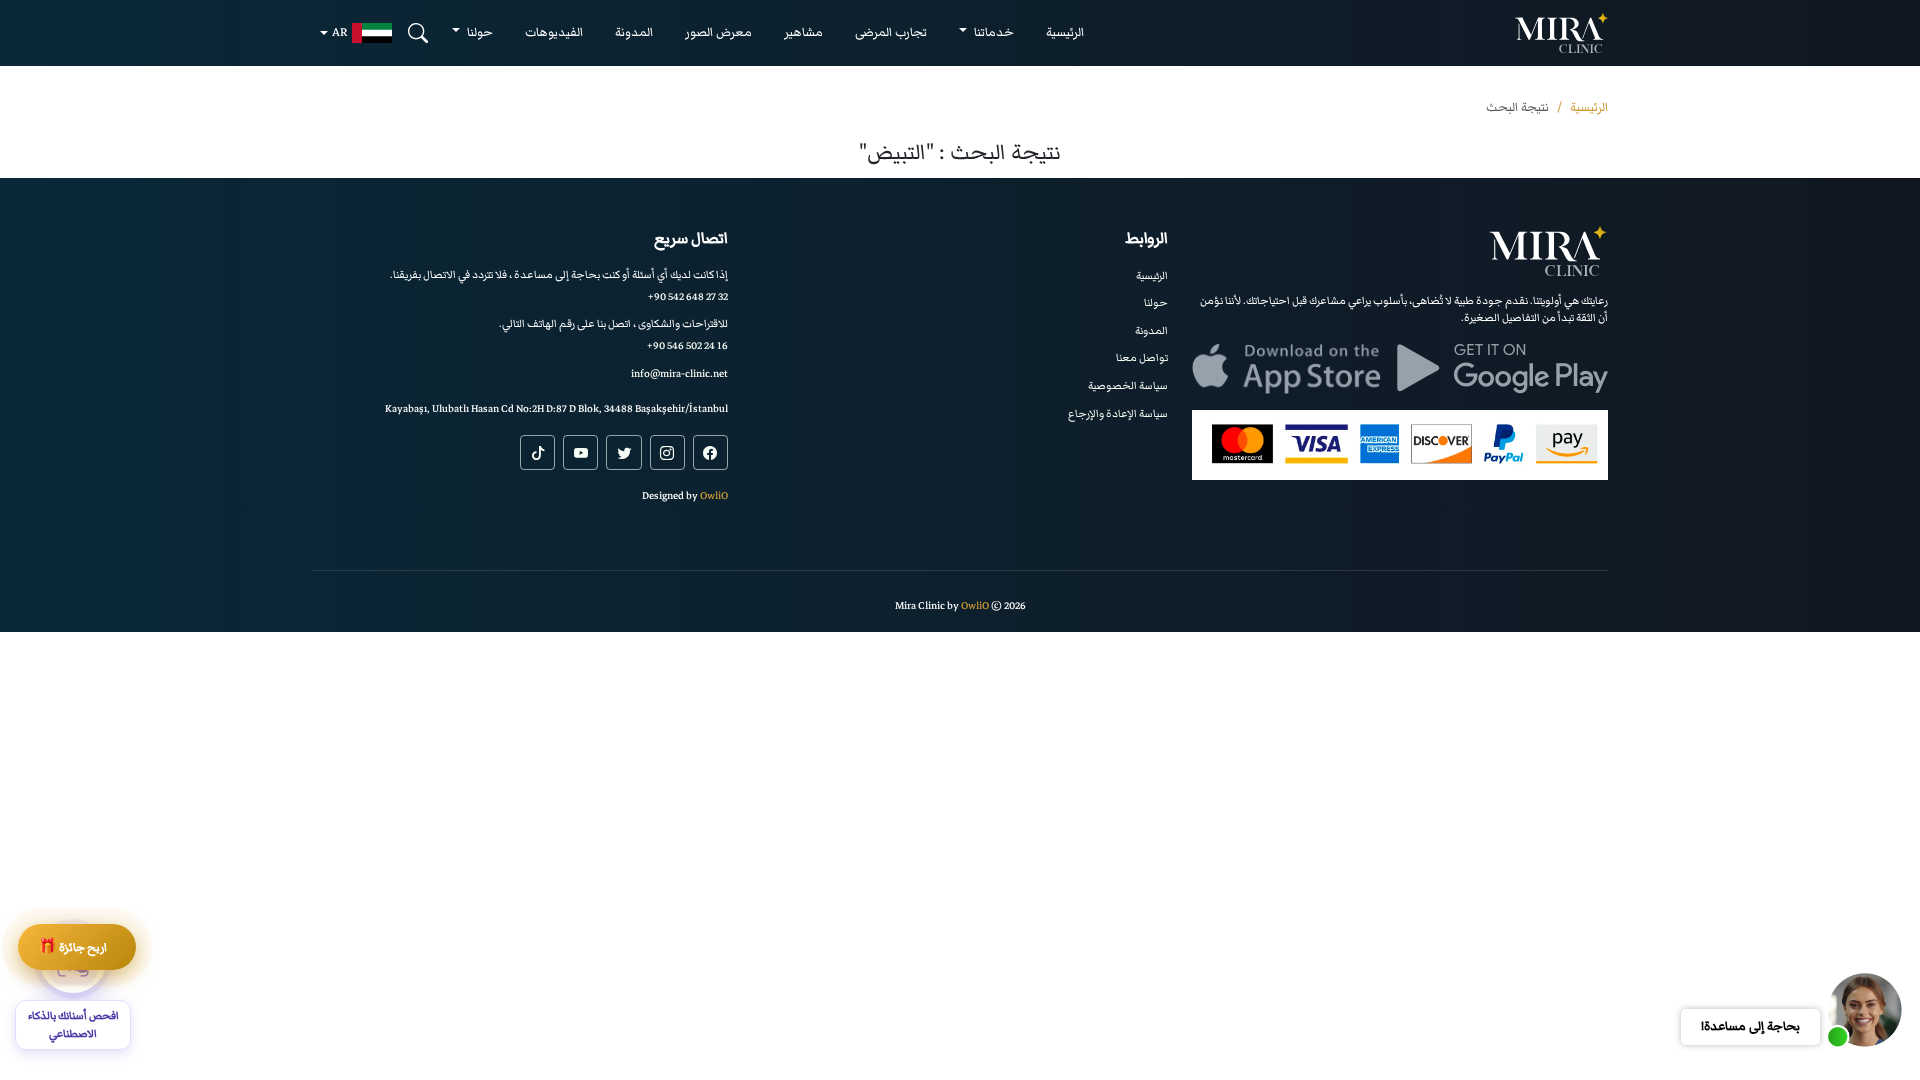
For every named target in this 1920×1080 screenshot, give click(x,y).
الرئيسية (1065, 32)
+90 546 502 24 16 (687, 345)
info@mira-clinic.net (679, 373)
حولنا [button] (478, 32)
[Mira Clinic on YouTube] (580, 452)
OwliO (714, 495)
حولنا (1156, 302)
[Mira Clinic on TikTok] (537, 452)
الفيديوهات (554, 32)
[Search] (418, 32)
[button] (1865, 1010)
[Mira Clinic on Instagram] (667, 452)
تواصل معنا (1142, 357)
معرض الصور (718, 32)
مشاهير (803, 32)
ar (340, 32)
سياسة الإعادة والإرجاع (1118, 413)
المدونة (634, 32)
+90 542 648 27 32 (688, 296)
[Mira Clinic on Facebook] (710, 452)
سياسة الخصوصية (1128, 385)
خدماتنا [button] (992, 32)
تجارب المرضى (891, 32)
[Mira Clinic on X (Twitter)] (623, 452)
